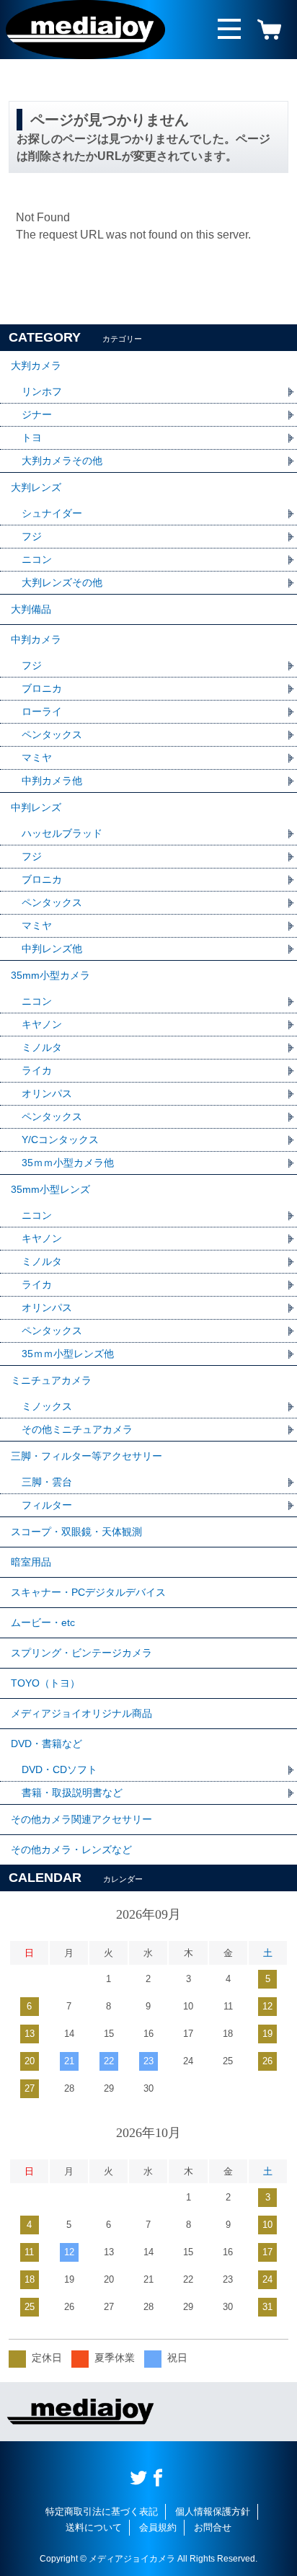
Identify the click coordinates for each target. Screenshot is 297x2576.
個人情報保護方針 (213, 2511)
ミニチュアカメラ (51, 1380)
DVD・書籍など (46, 1744)
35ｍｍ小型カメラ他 (68, 1163)
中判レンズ (36, 807)
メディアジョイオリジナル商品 (81, 1713)
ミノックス (47, 1406)
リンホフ (42, 391)
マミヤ (37, 758)
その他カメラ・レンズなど (71, 1849)
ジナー (37, 414)
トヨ (32, 438)
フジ (32, 536)
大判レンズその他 (62, 582)
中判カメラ (36, 639)
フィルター (47, 1505)
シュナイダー (52, 513)
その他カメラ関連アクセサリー (81, 1819)
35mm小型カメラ (50, 975)
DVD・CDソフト (59, 1769)
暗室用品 (31, 1562)
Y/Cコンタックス (60, 1140)
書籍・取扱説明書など (72, 1793)
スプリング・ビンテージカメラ (81, 1653)
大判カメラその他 (62, 461)
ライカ (37, 1070)
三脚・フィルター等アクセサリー (87, 1456)
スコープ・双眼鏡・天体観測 (76, 1532)
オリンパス (47, 1093)
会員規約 (158, 2527)
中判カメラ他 (52, 781)
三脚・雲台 (47, 1482)
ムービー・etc (43, 1622)
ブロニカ (42, 688)
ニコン (37, 559)
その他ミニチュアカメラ (77, 1429)
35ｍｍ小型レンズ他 (68, 1354)
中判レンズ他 (52, 949)
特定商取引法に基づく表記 (102, 2511)
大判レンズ (36, 487)
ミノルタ (42, 1047)
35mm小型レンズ (50, 1189)
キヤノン (42, 1024)
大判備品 (31, 609)
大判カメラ (36, 365)
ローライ (42, 711)
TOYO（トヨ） (45, 1683)
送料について (94, 2527)
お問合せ (213, 2527)
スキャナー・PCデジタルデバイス (88, 1592)
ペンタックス (52, 734)
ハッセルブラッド (62, 833)
